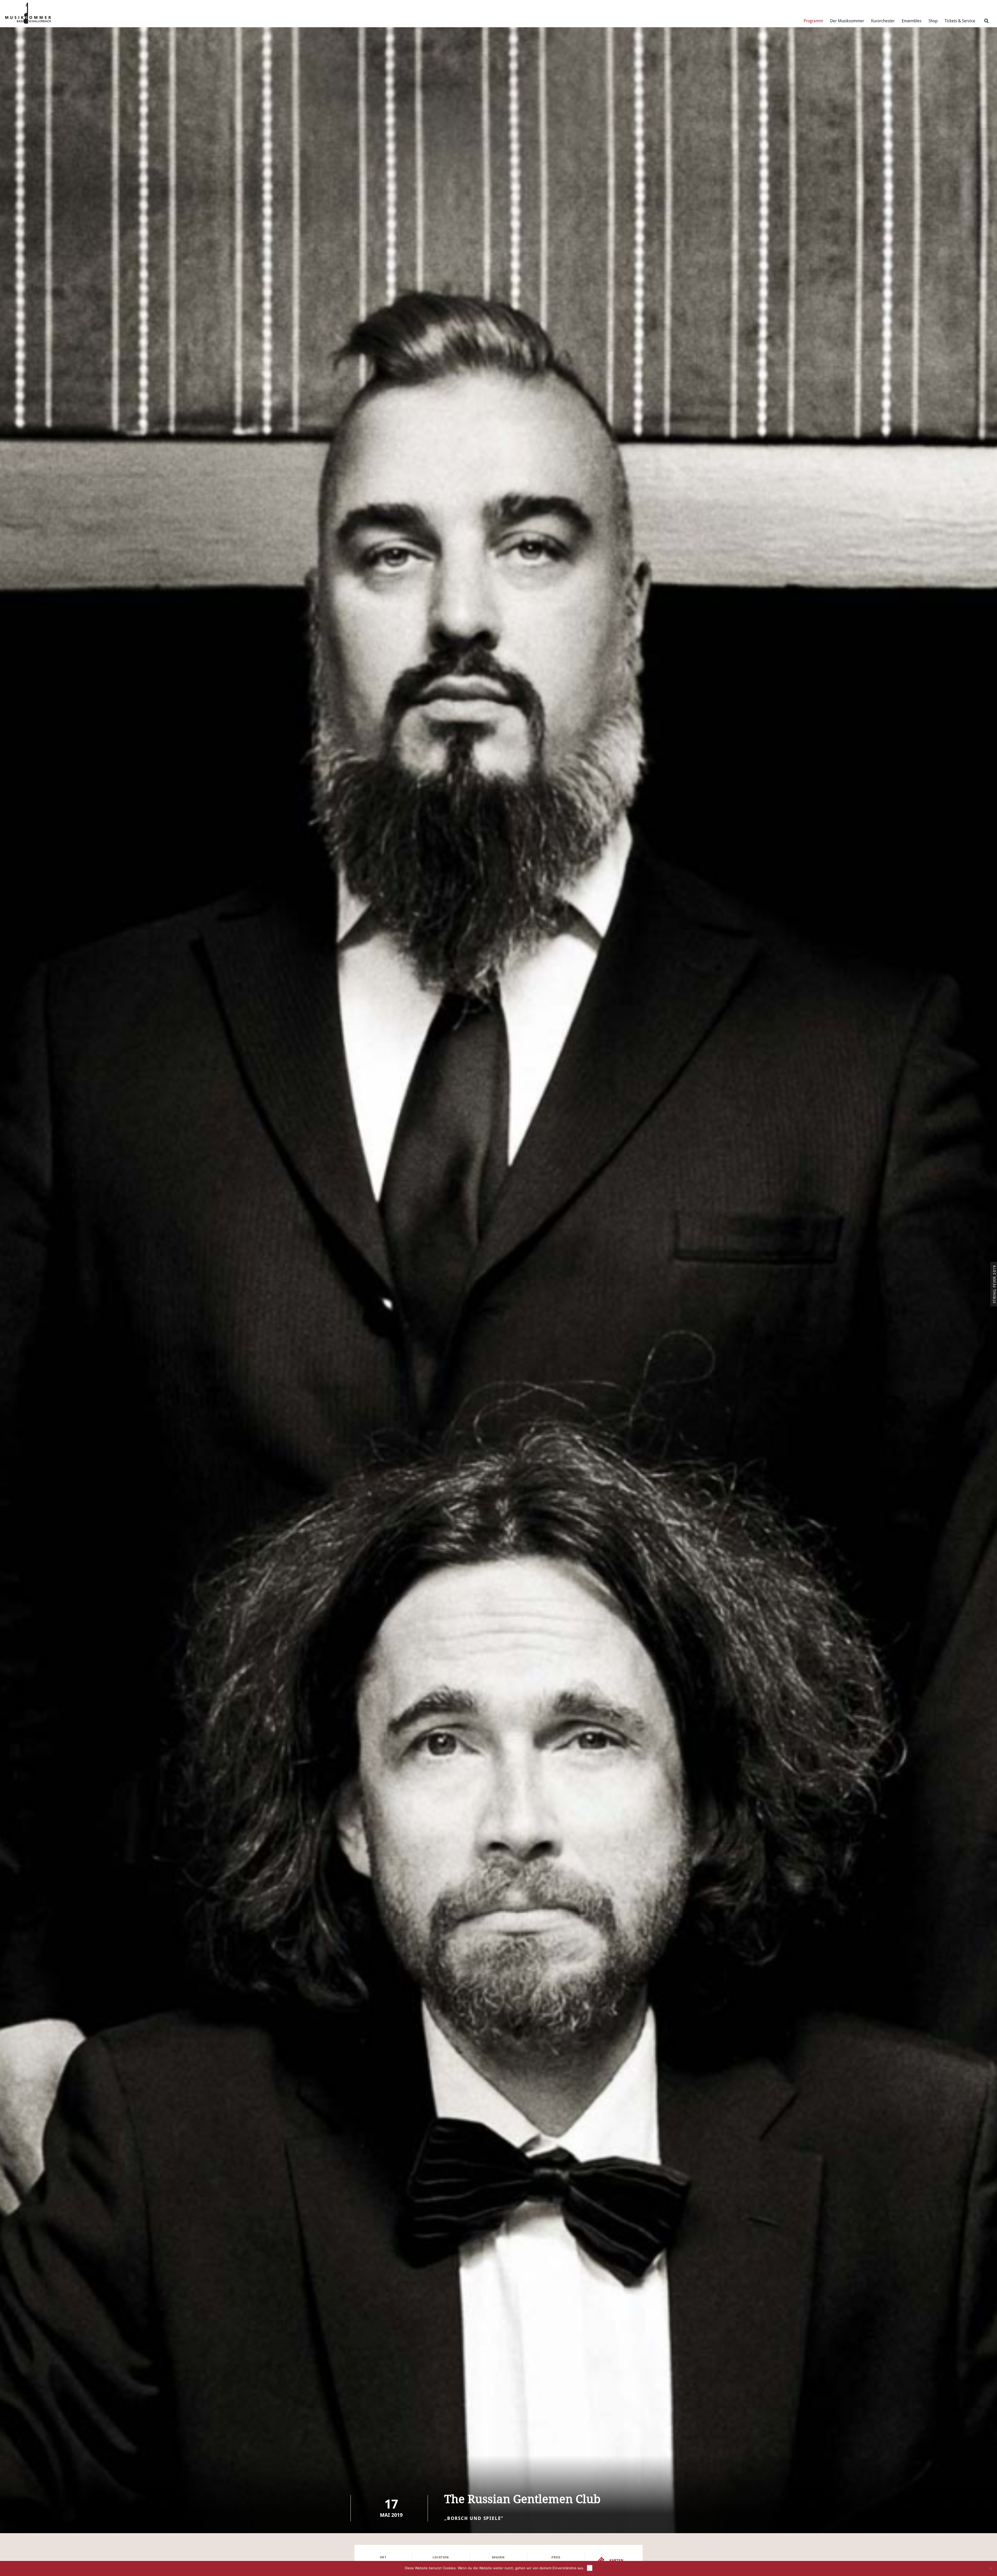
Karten (616, 2560)
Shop (933, 21)
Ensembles (912, 21)
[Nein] (991, 2568)
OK (590, 2568)
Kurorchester (883, 21)
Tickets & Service (960, 21)
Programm (813, 21)
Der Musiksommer (847, 21)
